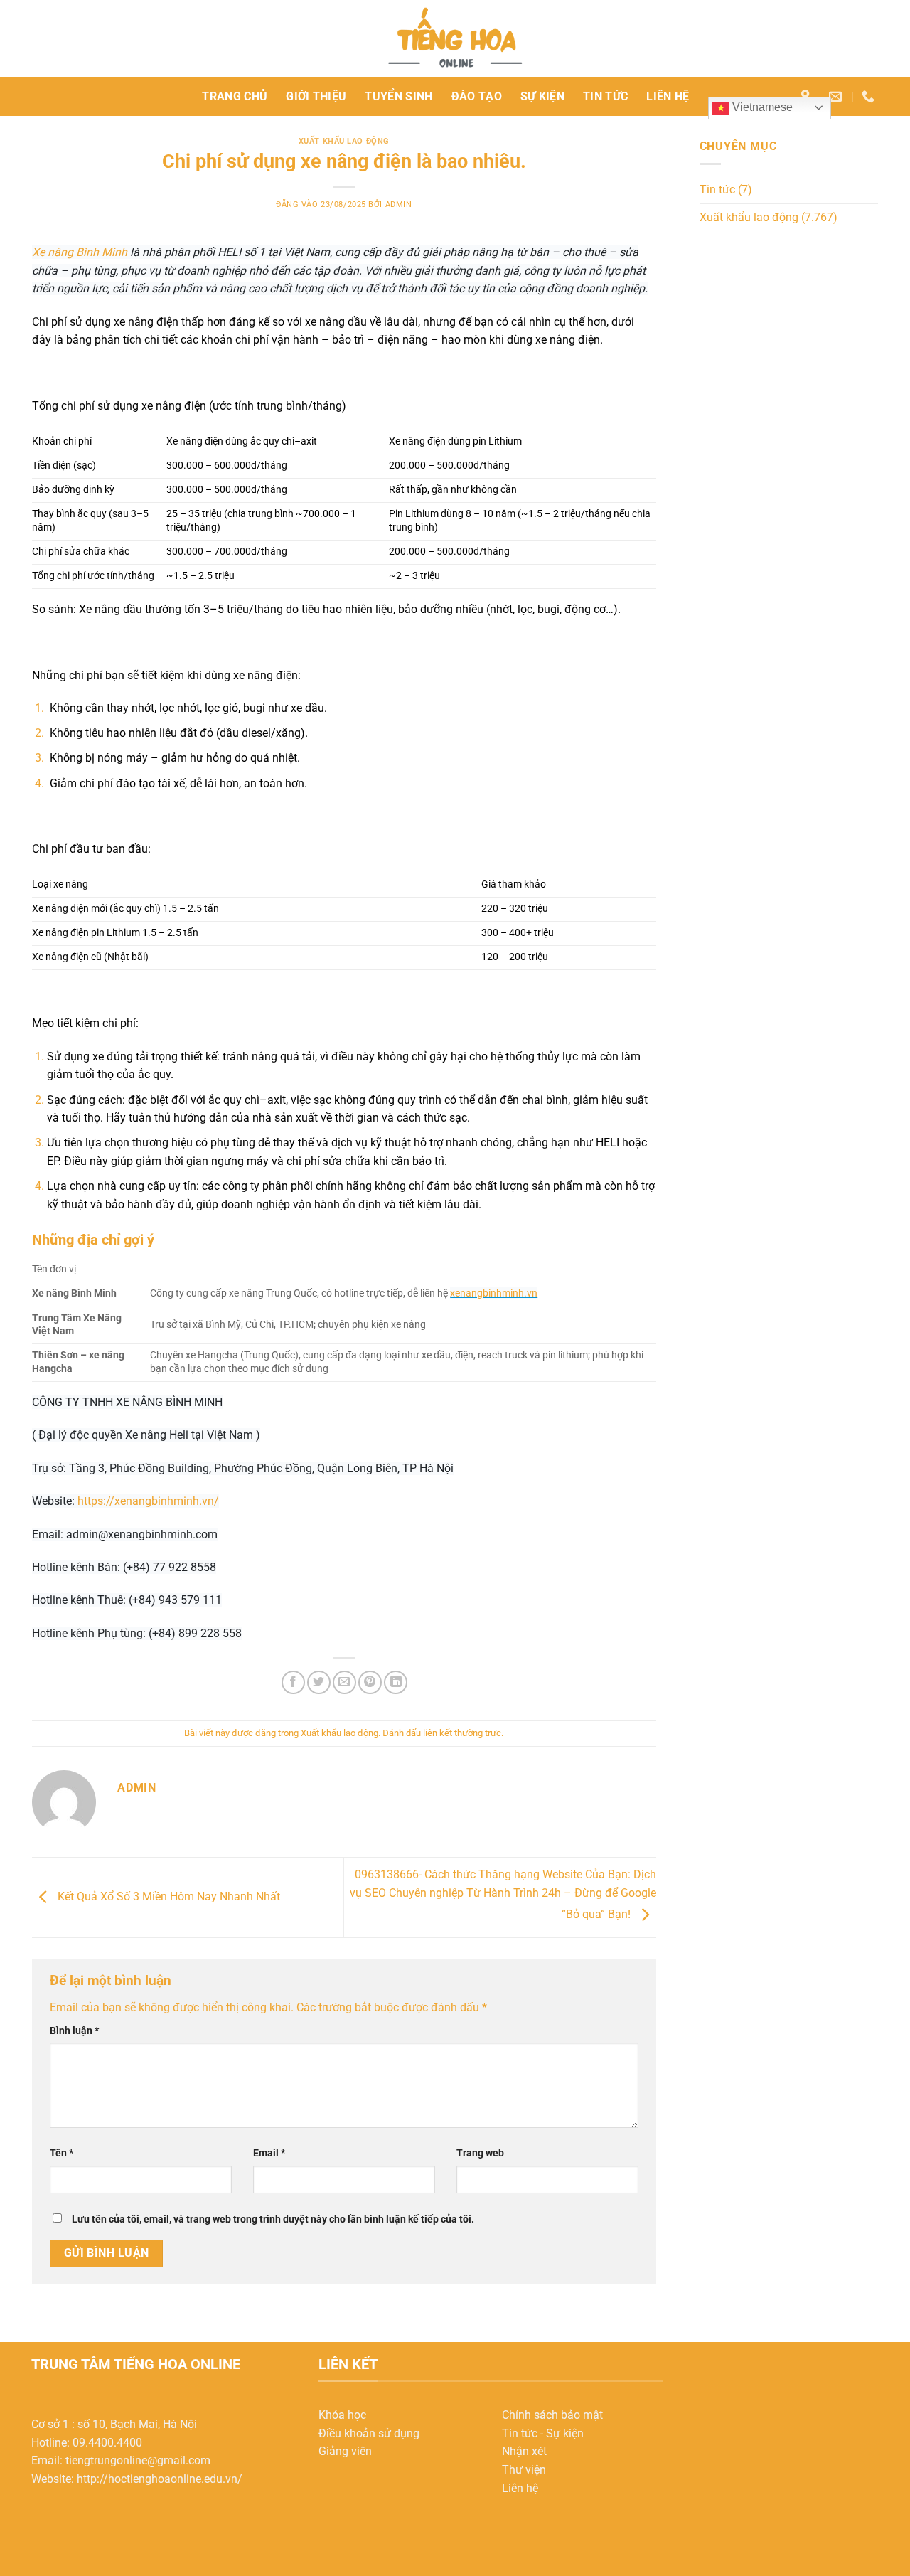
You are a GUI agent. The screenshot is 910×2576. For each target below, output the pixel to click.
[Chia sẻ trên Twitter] (319, 1682)
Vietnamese (761, 107)
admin (399, 204)
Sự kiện (542, 96)
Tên (61, 2153)
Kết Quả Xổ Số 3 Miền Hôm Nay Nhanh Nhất (167, 1896)
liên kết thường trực (462, 1733)
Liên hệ (668, 96)
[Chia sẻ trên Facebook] (293, 1682)
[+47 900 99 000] (870, 97)
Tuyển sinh (398, 96)
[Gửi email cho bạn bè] (344, 1682)
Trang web (480, 2153)
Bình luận (74, 2031)
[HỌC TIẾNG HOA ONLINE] (455, 38)
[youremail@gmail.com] (837, 97)
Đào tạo (477, 96)
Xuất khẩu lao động (344, 141)
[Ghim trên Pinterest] (370, 1682)
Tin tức (605, 96)
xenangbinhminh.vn (494, 1293)
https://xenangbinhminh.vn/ (148, 1501)
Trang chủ (235, 96)
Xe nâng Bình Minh (81, 252)
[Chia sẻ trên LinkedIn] (396, 1682)
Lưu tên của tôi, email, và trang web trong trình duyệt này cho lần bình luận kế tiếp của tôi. (273, 2219)
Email (269, 2153)
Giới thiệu (316, 96)
